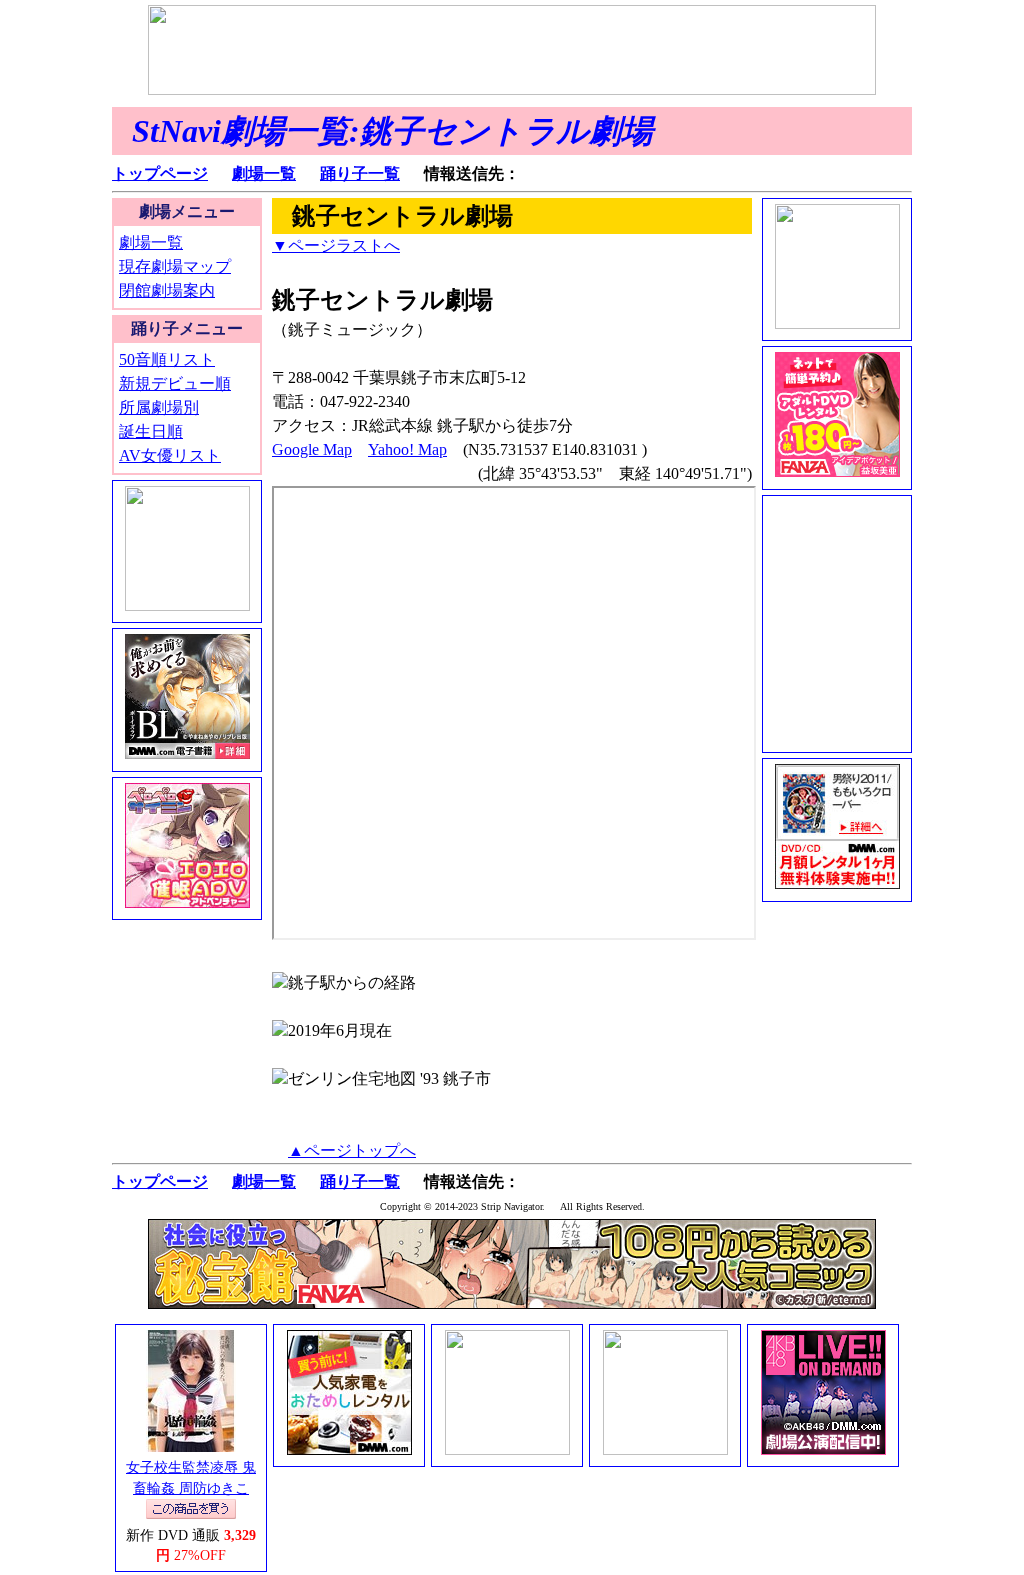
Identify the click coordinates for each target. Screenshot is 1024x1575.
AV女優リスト (170, 455)
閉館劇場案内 (167, 290)
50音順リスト (167, 359)
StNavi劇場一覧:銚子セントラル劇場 (392, 131)
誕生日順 (151, 431)
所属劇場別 (159, 407)
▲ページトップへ (352, 1150)
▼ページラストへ (336, 245)
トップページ (160, 173)
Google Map (312, 449)
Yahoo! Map (407, 449)
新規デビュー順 (175, 383)
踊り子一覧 (360, 173)
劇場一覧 (264, 173)
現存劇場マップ (175, 266)
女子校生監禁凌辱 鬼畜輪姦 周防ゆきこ (191, 1477)
